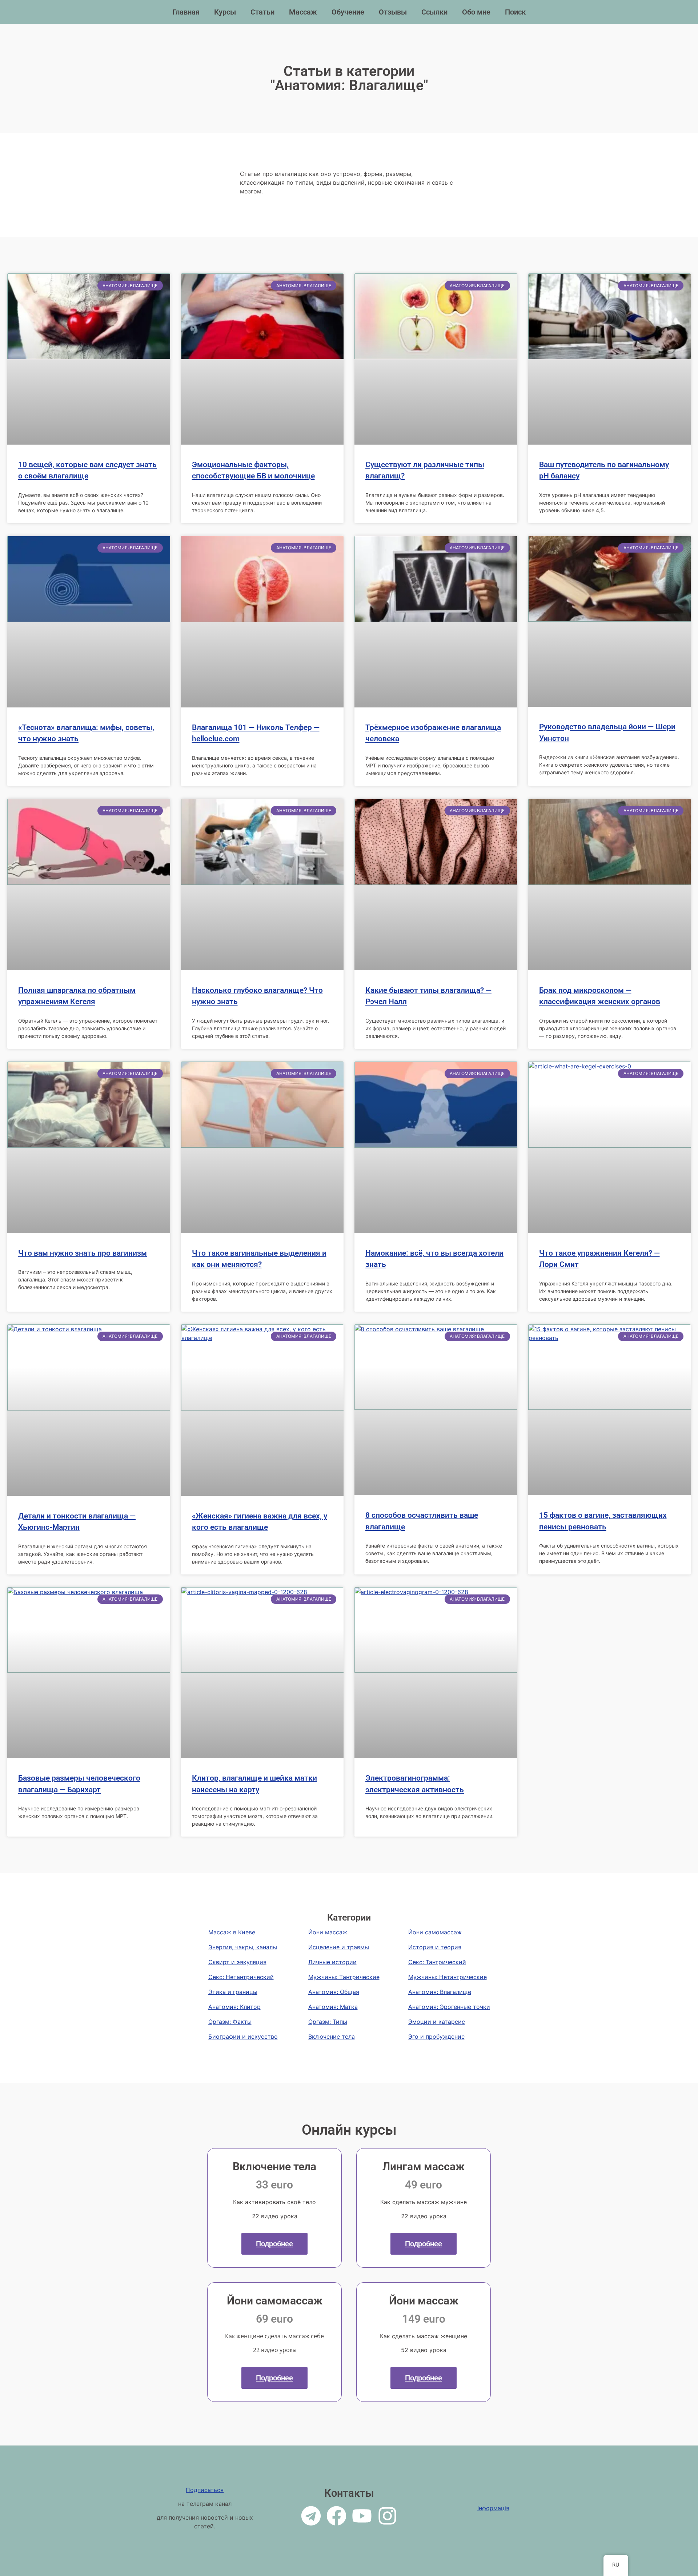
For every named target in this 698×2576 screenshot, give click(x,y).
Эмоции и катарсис (437, 2022)
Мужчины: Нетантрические (448, 1977)
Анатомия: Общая (334, 1992)
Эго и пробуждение (436, 2037)
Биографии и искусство (243, 2037)
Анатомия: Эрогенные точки (449, 2007)
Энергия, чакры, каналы (243, 1947)
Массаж (303, 12)
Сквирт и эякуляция (237, 1962)
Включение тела (332, 2037)
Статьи (262, 12)
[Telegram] (311, 2516)
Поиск (515, 12)
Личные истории (332, 1962)
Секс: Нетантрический (241, 1977)
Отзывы (393, 12)
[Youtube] (362, 2516)
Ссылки (434, 12)
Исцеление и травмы (339, 1947)
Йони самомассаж (435, 1932)
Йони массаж (328, 1932)
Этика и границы (233, 1992)
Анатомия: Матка (333, 2007)
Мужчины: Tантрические (344, 1977)
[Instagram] (387, 2516)
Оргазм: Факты (230, 2022)
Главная (186, 12)
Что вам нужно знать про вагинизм (83, 1253)
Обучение (348, 12)
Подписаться (205, 2490)
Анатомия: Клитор (234, 2007)
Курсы (225, 12)
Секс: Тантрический (437, 1962)
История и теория (435, 1947)
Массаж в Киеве (232, 1932)
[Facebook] (336, 2516)
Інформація (493, 2508)
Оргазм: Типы (328, 2022)
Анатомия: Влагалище (440, 1992)
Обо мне (476, 12)
